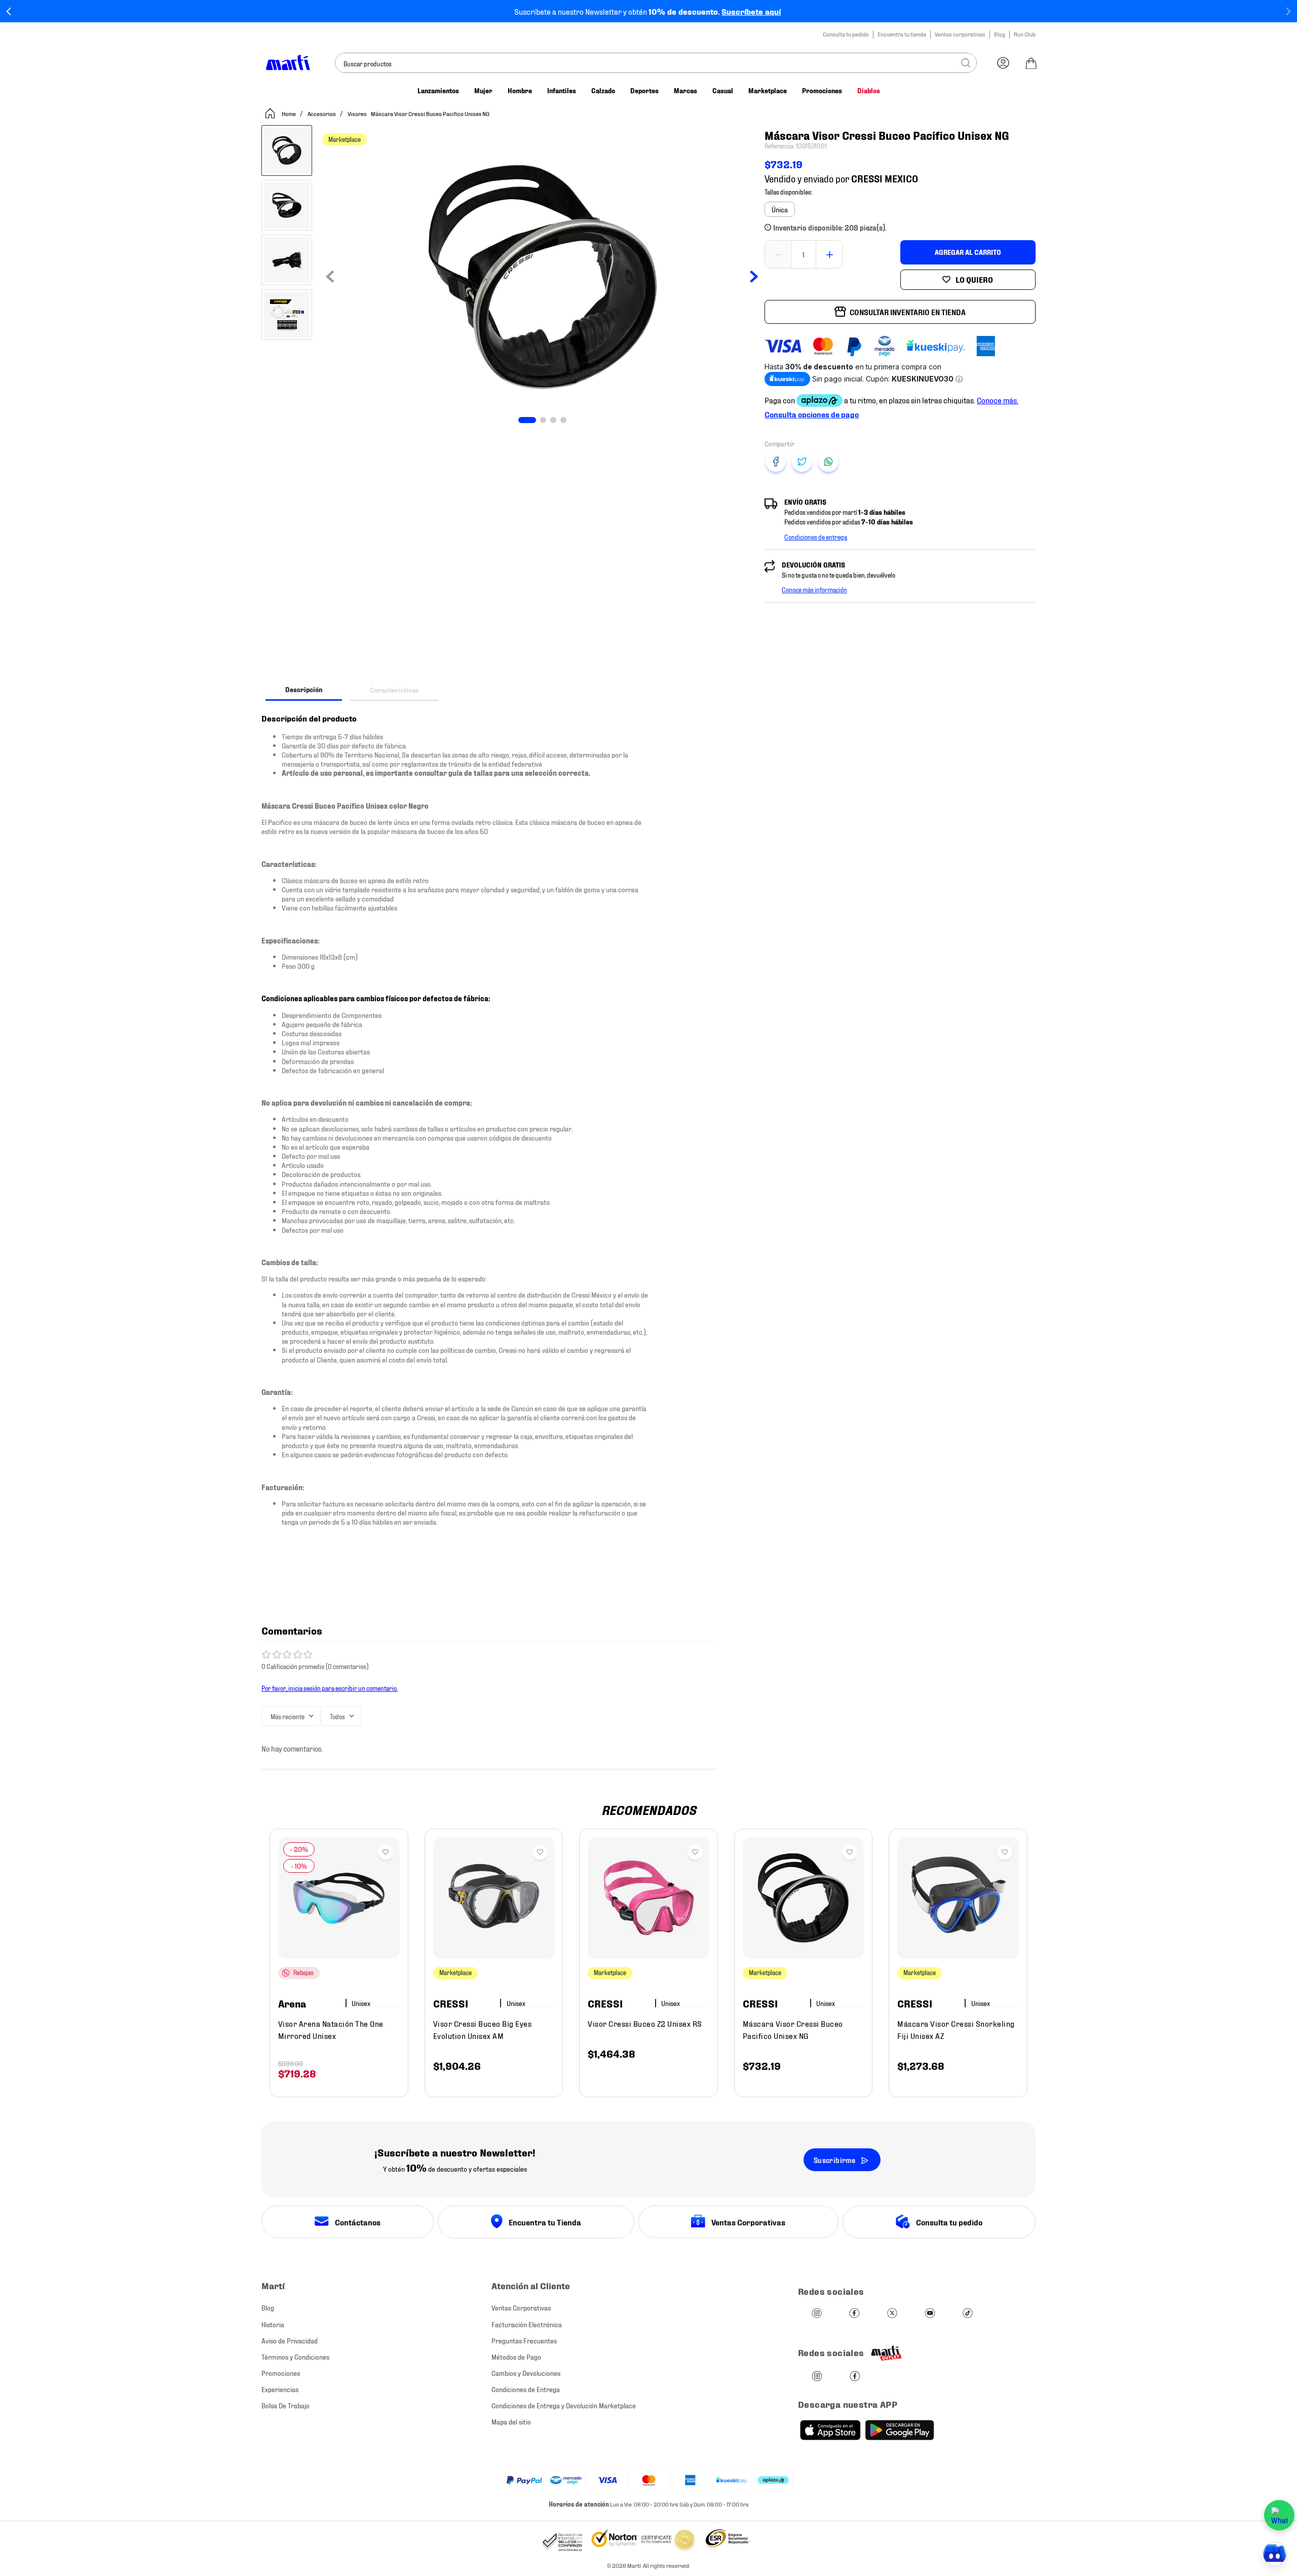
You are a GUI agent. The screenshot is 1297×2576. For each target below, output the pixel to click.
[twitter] (802, 462)
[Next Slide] (1288, 11)
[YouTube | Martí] (930, 2314)
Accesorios (322, 113)
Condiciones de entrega (816, 537)
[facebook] (776, 462)
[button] (780, 209)
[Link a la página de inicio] (280, 113)
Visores (357, 113)
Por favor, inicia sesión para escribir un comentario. (330, 1688)
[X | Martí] (892, 2314)
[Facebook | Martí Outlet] (855, 2377)
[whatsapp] (828, 462)
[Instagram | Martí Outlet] (817, 2377)
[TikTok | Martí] (968, 2314)
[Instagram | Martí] (817, 2314)
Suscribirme (834, 2160)
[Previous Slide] (9, 11)
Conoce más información (814, 589)
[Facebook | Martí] (854, 2314)
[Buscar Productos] (966, 63)
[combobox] (656, 63)
